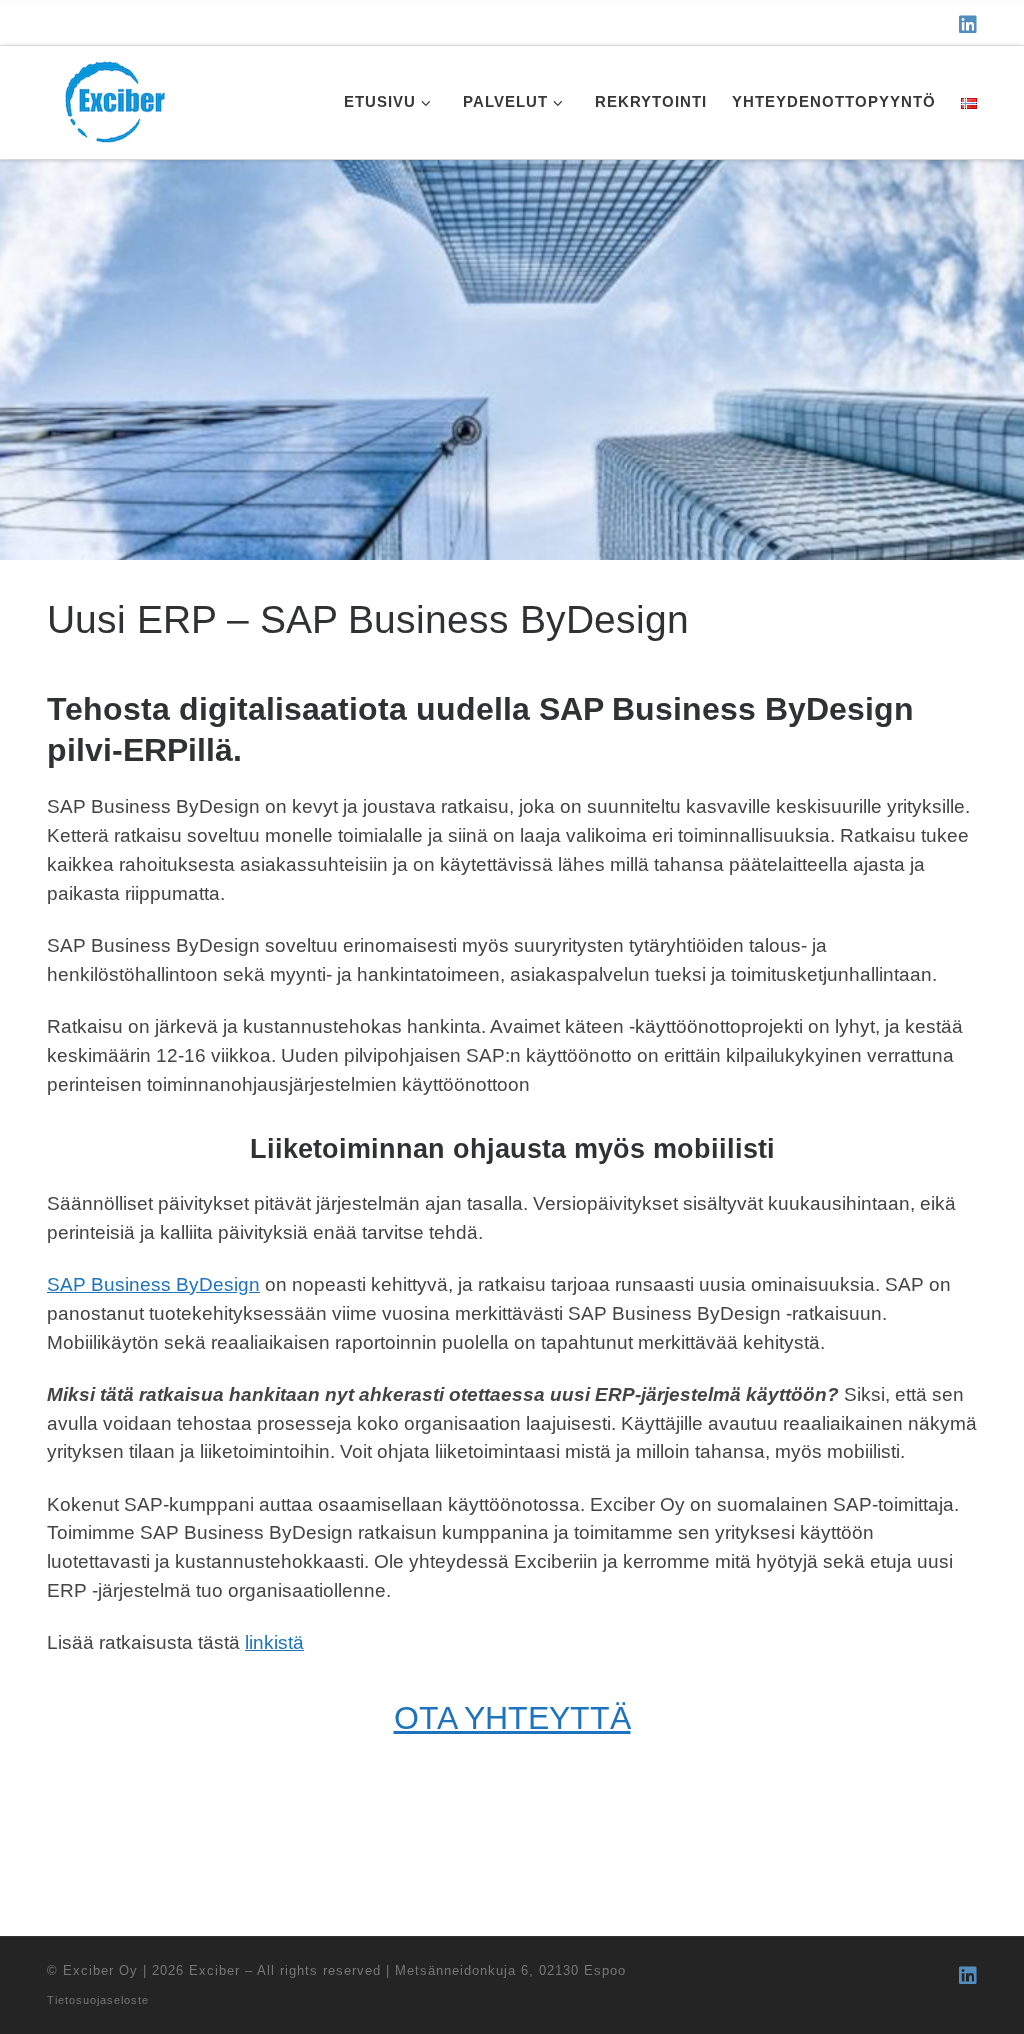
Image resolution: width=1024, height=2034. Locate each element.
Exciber (214, 1970)
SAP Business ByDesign (153, 1284)
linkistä (274, 1642)
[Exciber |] (114, 99)
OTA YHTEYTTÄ (512, 1718)
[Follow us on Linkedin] (968, 25)
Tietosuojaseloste (98, 2000)
